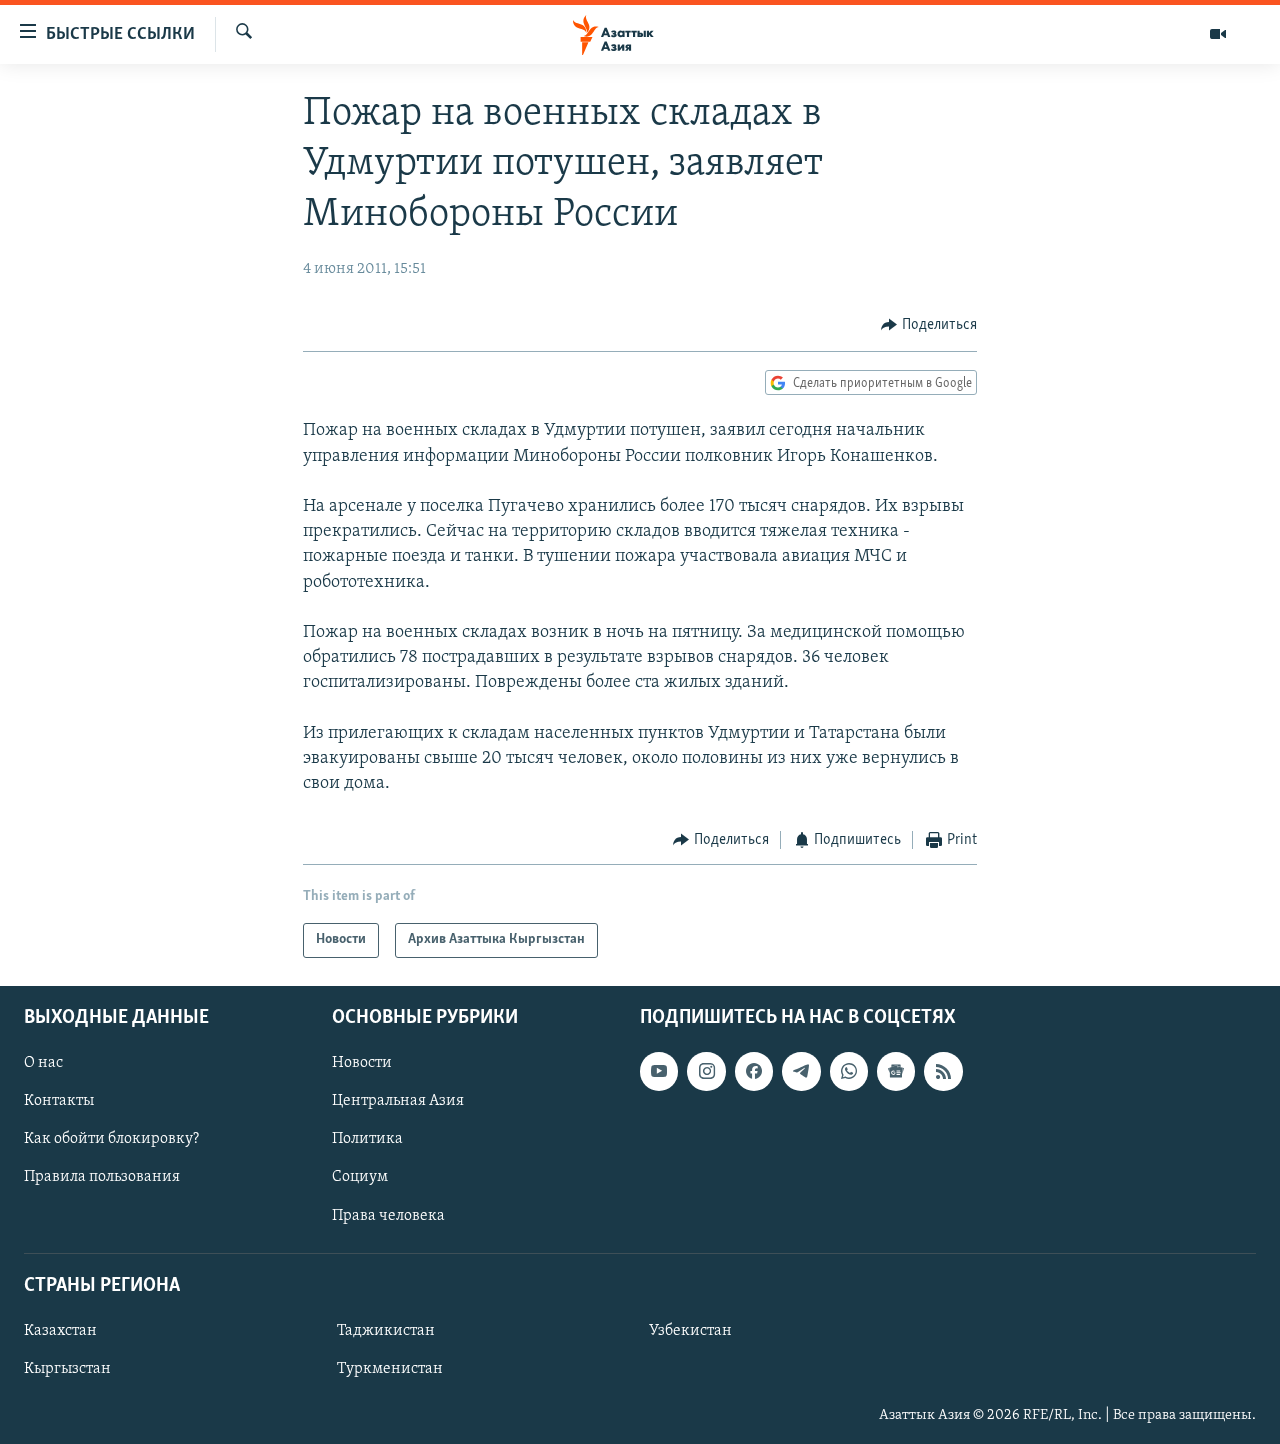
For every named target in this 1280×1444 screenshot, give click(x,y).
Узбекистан (690, 1331)
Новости (362, 1063)
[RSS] (943, 1071)
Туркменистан (390, 1369)
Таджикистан (386, 1331)
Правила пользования (102, 1177)
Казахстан (60, 1331)
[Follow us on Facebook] (754, 1071)
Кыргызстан (67, 1369)
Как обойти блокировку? (111, 1139)
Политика (367, 1139)
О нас (43, 1063)
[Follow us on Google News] (896, 1071)
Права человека (388, 1215)
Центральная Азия (398, 1101)
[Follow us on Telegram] (801, 1071)
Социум (360, 1177)
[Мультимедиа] (1218, 34)
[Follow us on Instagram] (706, 1071)
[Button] (929, 326)
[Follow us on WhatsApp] (849, 1071)
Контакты (59, 1101)
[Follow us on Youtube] (659, 1071)
